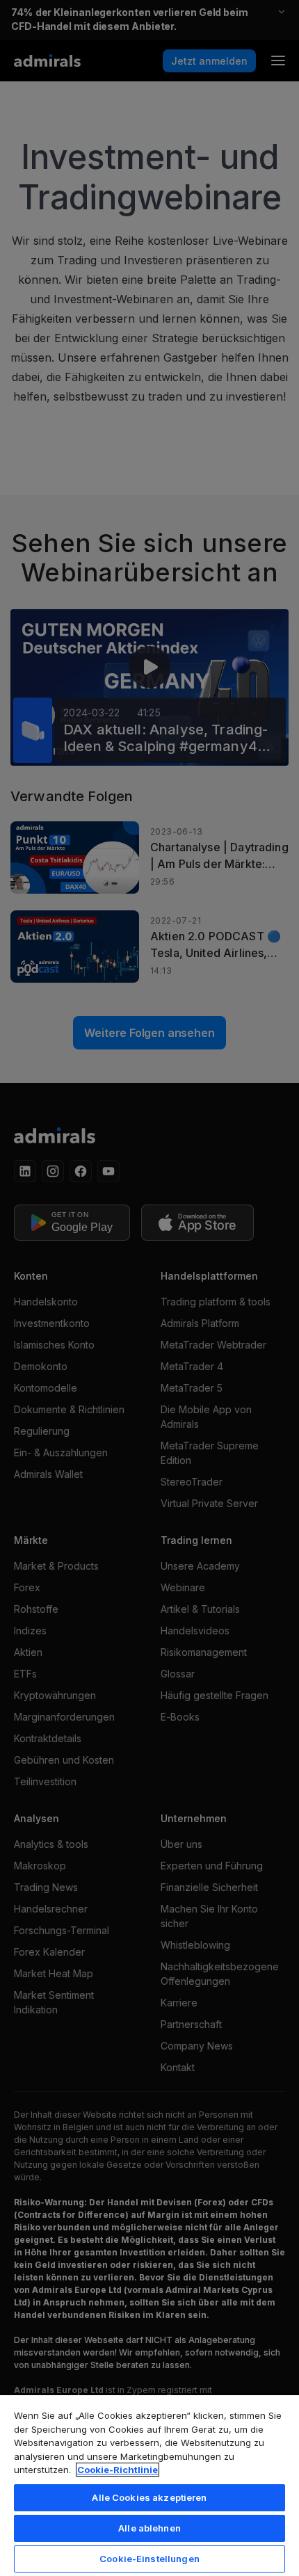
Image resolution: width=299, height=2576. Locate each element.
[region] (149, 2485)
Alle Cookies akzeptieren (149, 2497)
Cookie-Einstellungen (149, 2559)
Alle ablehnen (149, 2528)
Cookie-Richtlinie (118, 2470)
